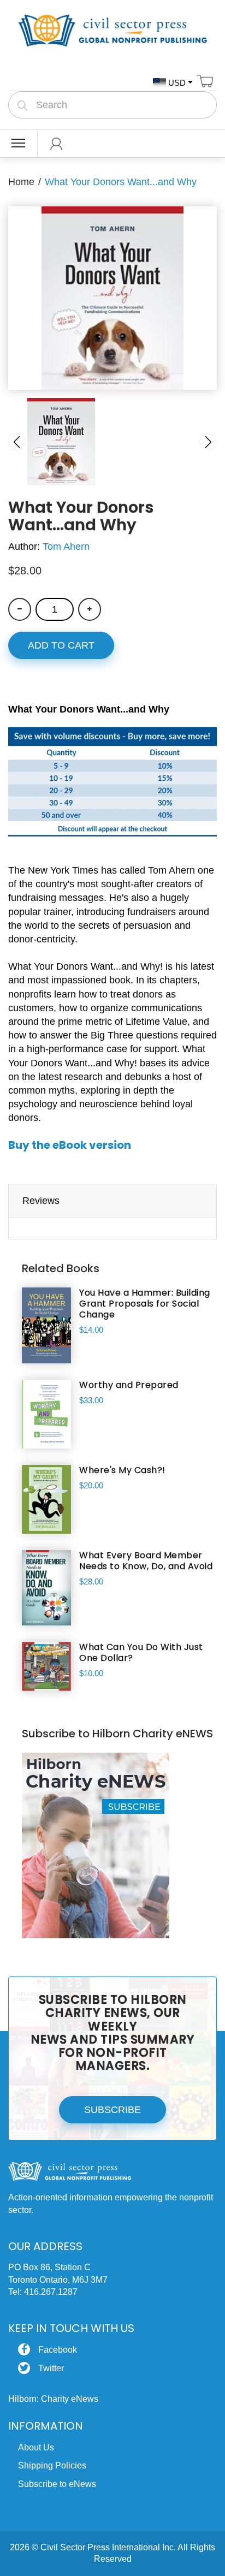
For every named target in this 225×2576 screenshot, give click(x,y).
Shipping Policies (52, 2465)
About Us (36, 2447)
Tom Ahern (66, 547)
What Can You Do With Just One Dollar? (141, 1653)
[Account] (57, 144)
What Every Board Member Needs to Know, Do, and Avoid (146, 1561)
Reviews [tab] (41, 1201)
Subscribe (112, 2110)
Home (21, 182)
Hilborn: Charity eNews (53, 2399)
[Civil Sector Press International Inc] (112, 29)
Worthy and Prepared (129, 1385)
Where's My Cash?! (122, 1470)
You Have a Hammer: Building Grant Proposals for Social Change (145, 1304)
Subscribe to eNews (57, 2484)
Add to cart (61, 645)
